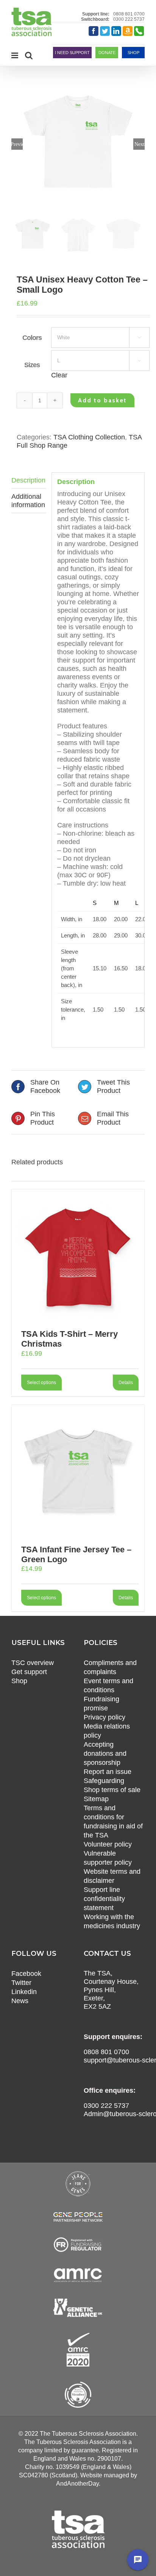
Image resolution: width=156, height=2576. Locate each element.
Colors (32, 338)
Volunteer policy (108, 1844)
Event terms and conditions (108, 1685)
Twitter (21, 1983)
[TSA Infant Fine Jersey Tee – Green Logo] (78, 1471)
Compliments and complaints (110, 1667)
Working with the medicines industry (112, 1921)
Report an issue (108, 1772)
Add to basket (102, 400)
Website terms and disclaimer (112, 1876)
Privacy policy (105, 1717)
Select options (41, 1383)
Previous (17, 144)
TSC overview (33, 1663)
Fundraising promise (101, 1704)
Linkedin (24, 1992)
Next (140, 144)
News (20, 2001)
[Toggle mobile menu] (15, 55)
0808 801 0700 (129, 14)
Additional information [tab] (28, 501)
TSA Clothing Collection (89, 437)
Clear (59, 375)
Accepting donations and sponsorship (105, 1754)
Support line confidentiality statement (104, 1899)
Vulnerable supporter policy (108, 1858)
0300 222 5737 (129, 19)
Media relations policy (107, 1731)
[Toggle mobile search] (29, 55)
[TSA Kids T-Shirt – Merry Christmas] (78, 1255)
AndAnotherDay (77, 2484)
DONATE (107, 53)
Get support (29, 1672)
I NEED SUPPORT (72, 53)
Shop (19, 1681)
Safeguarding (104, 1781)
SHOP (133, 53)
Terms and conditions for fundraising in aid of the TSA (113, 1822)
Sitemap (96, 1799)
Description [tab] (28, 480)
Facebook (26, 1974)
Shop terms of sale (112, 1790)
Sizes (32, 365)
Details (126, 1383)
